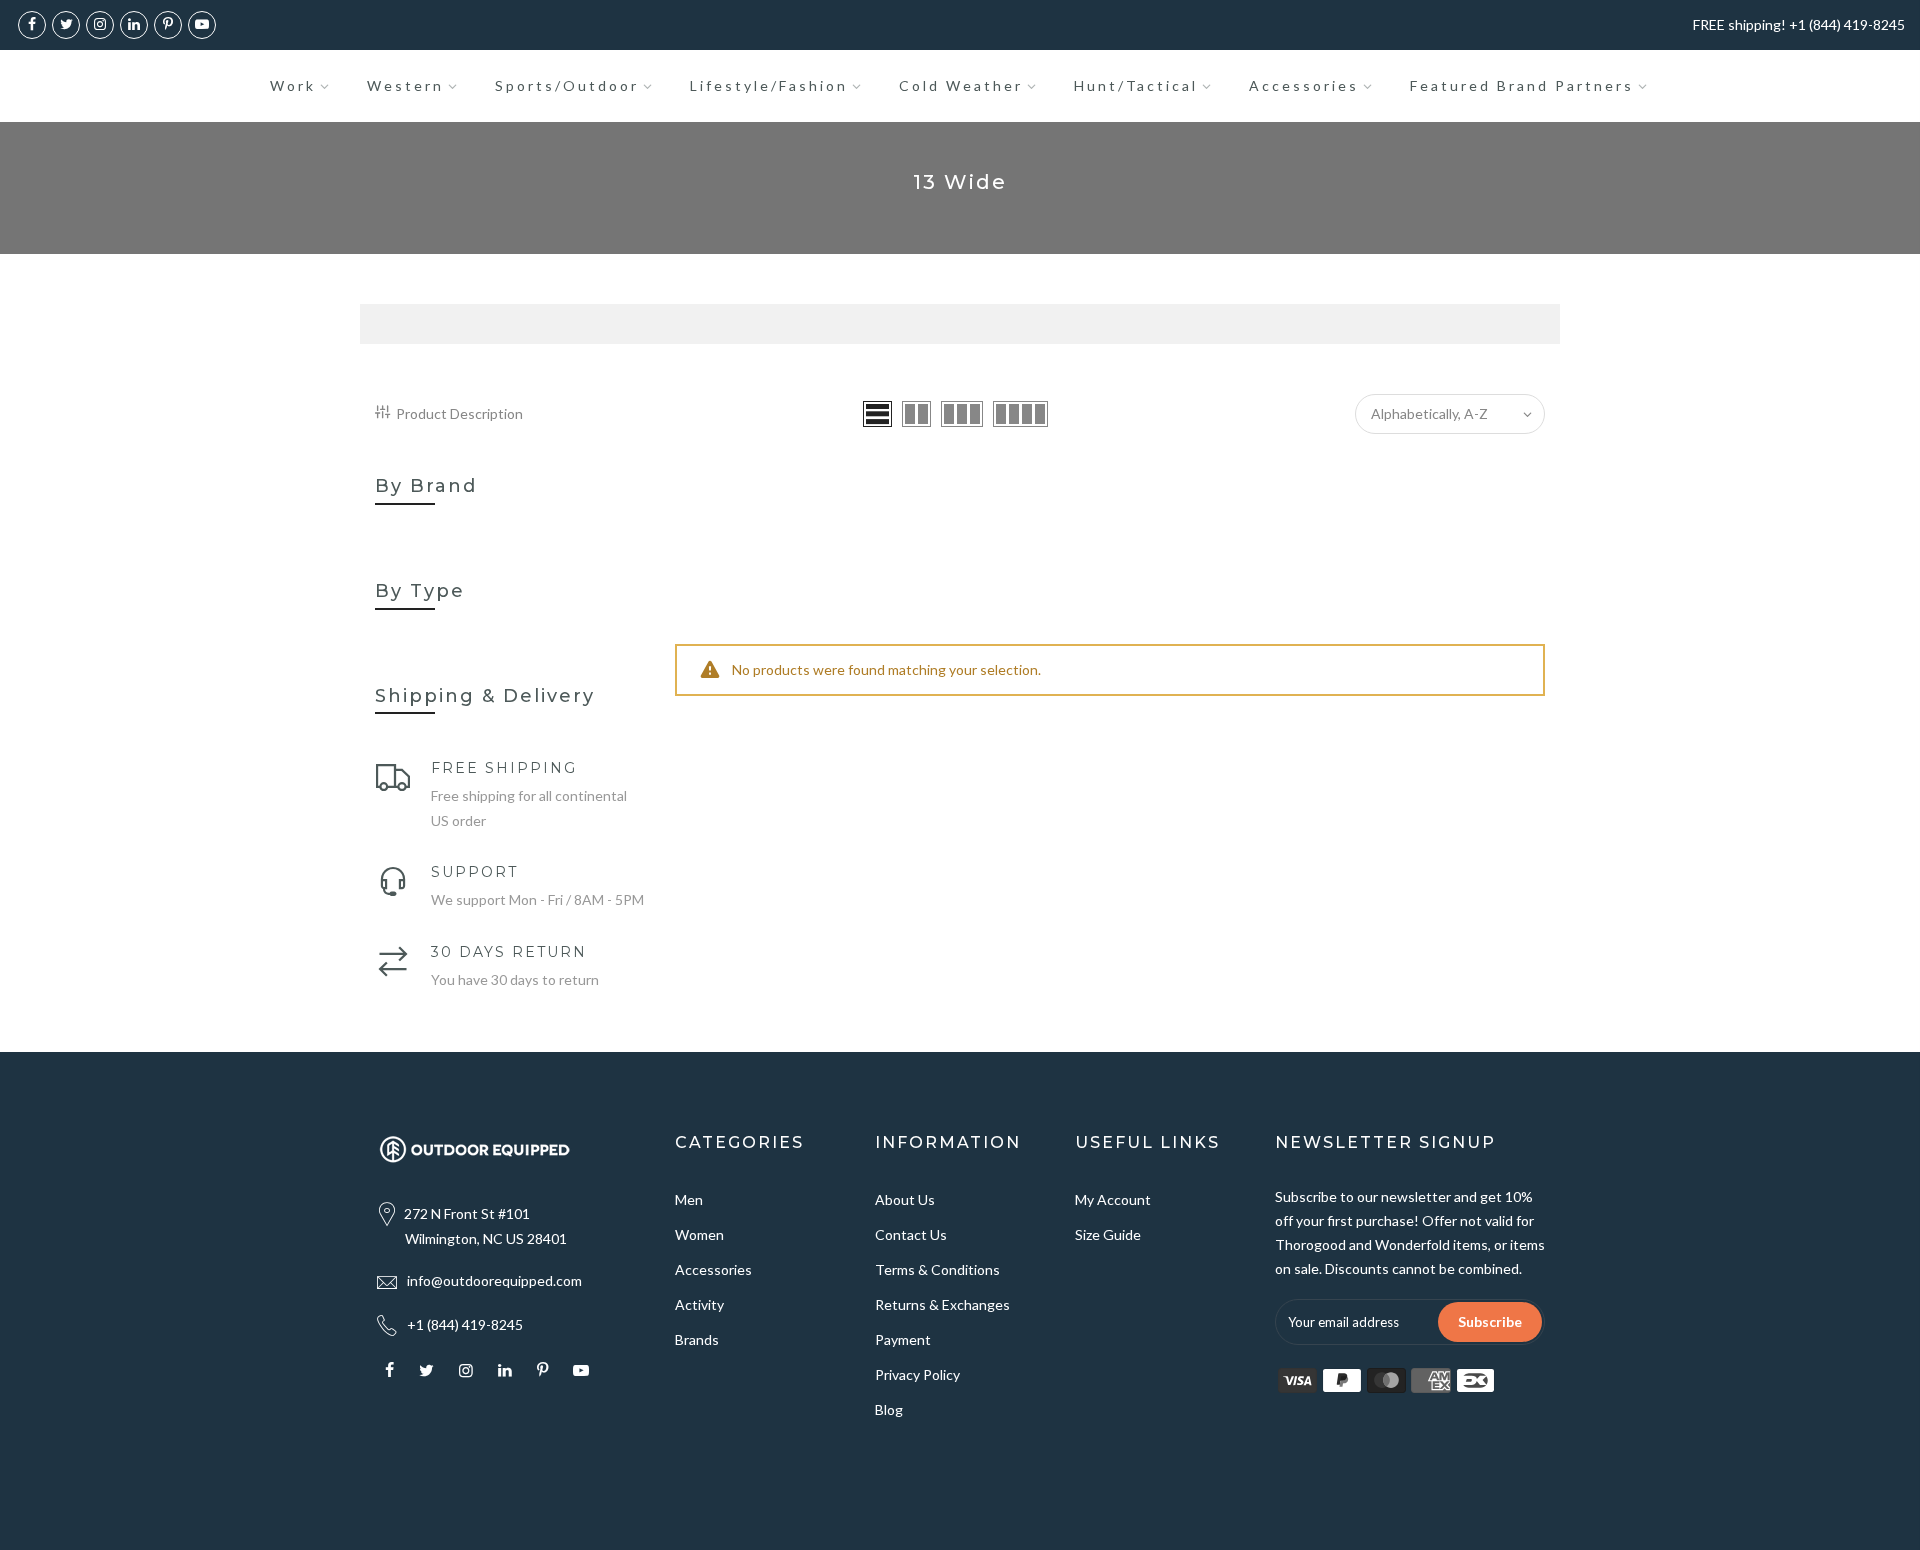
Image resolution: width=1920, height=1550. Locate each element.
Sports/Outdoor (567, 85)
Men (689, 1199)
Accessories (1304, 85)
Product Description (459, 413)
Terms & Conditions (937, 1269)
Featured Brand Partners (1522, 85)
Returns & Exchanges (942, 1304)
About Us (905, 1199)
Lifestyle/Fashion (769, 85)
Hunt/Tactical (1136, 85)
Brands (697, 1339)
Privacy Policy (917, 1374)
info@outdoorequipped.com (494, 1280)
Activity (699, 1304)
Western (405, 85)
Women (699, 1234)
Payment (903, 1339)
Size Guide (1108, 1234)
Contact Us (911, 1234)
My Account (1113, 1199)
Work (293, 85)
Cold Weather (961, 85)
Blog (889, 1409)
